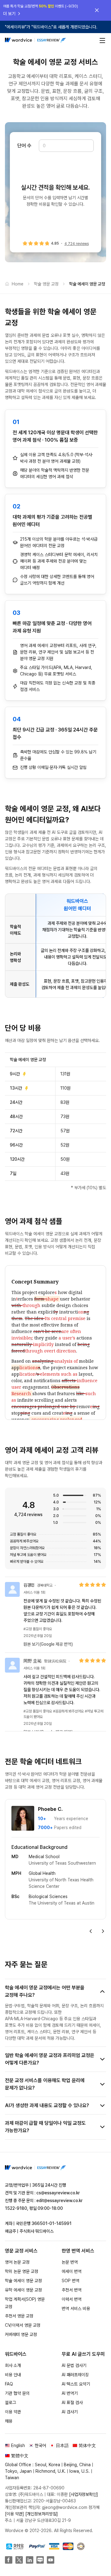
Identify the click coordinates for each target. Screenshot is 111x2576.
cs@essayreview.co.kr (58, 2193)
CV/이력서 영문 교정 (23, 2325)
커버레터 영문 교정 (21, 2334)
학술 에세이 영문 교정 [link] (87, 284)
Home (18, 284)
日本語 (62, 2445)
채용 (9, 2421)
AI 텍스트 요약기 (76, 2384)
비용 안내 (13, 2375)
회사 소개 (13, 2365)
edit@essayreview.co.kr (60, 2201)
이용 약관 (13, 2412)
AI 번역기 (70, 2393)
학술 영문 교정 (46, 284)
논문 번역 (70, 2262)
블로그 (10, 2402)
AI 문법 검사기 (74, 2365)
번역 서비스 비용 (76, 2308)
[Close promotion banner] (97, 10)
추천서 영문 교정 (19, 2316)
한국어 (40, 2445)
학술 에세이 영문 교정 (23, 2281)
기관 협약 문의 (17, 2393)
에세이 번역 (72, 2271)
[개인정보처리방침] (42, 2514)
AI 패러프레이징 (75, 2375)
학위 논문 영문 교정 (22, 2271)
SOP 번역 (70, 2281)
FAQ (9, 2384)
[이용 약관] (14, 2514)
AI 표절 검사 (72, 2402)
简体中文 (87, 2445)
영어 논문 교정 (17, 2262)
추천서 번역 (72, 2290)
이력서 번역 (72, 2299)
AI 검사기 (70, 2412)
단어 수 (24, 146)
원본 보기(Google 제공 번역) (48, 1644)
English (18, 2445)
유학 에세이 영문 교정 (23, 2290)
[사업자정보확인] (84, 2494)
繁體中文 (20, 2456)
